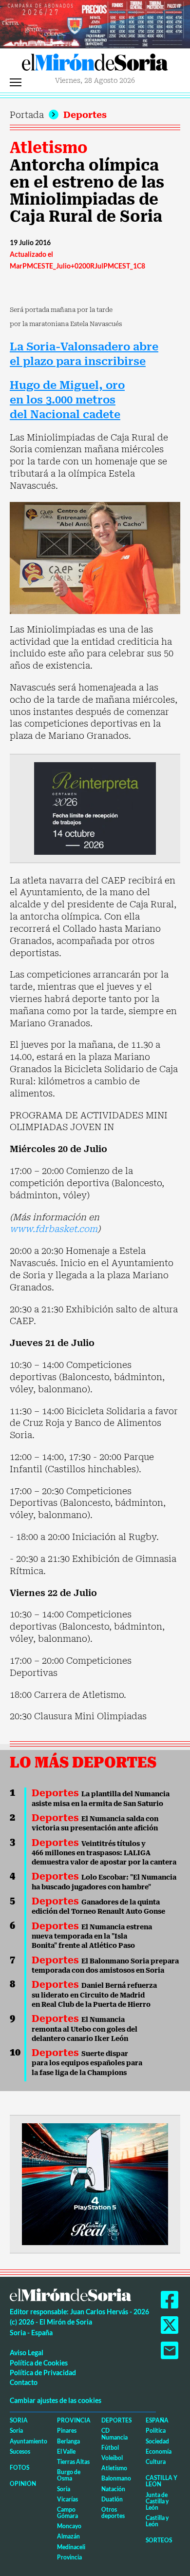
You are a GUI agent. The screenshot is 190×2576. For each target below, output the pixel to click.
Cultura (156, 2462)
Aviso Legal (27, 2353)
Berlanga (68, 2441)
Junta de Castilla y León (157, 2501)
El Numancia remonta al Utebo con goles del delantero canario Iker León (85, 2029)
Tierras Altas (73, 2462)
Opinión (23, 2484)
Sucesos (20, 2451)
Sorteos (159, 2540)
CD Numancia (114, 2434)
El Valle (66, 2451)
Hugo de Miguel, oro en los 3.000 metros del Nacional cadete (67, 400)
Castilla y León (161, 2481)
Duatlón (112, 2499)
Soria (19, 2420)
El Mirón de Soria (95, 65)
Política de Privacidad (43, 2373)
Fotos (19, 2468)
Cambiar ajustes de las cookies (56, 2400)
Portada (27, 115)
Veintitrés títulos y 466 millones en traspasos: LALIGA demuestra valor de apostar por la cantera (104, 1853)
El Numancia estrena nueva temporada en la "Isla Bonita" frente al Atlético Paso (92, 1936)
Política (156, 2431)
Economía (159, 2451)
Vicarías (67, 2499)
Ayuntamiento (28, 2441)
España (157, 2420)
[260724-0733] (95, 23)
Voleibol (112, 2458)
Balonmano (116, 2478)
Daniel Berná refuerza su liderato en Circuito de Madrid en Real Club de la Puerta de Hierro (94, 1995)
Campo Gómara (67, 2513)
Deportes (85, 115)
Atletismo (49, 148)
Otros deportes (113, 2513)
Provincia (74, 2420)
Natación (113, 2489)
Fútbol (110, 2448)
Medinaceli (71, 2547)
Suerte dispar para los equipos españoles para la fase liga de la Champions (87, 2063)
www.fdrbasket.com (54, 1229)
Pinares (67, 2431)
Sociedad (157, 2441)
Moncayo (69, 2526)
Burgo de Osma (69, 2475)
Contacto (24, 2382)
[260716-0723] (95, 2183)
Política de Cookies (39, 2363)
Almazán (68, 2536)
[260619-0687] (95, 808)
